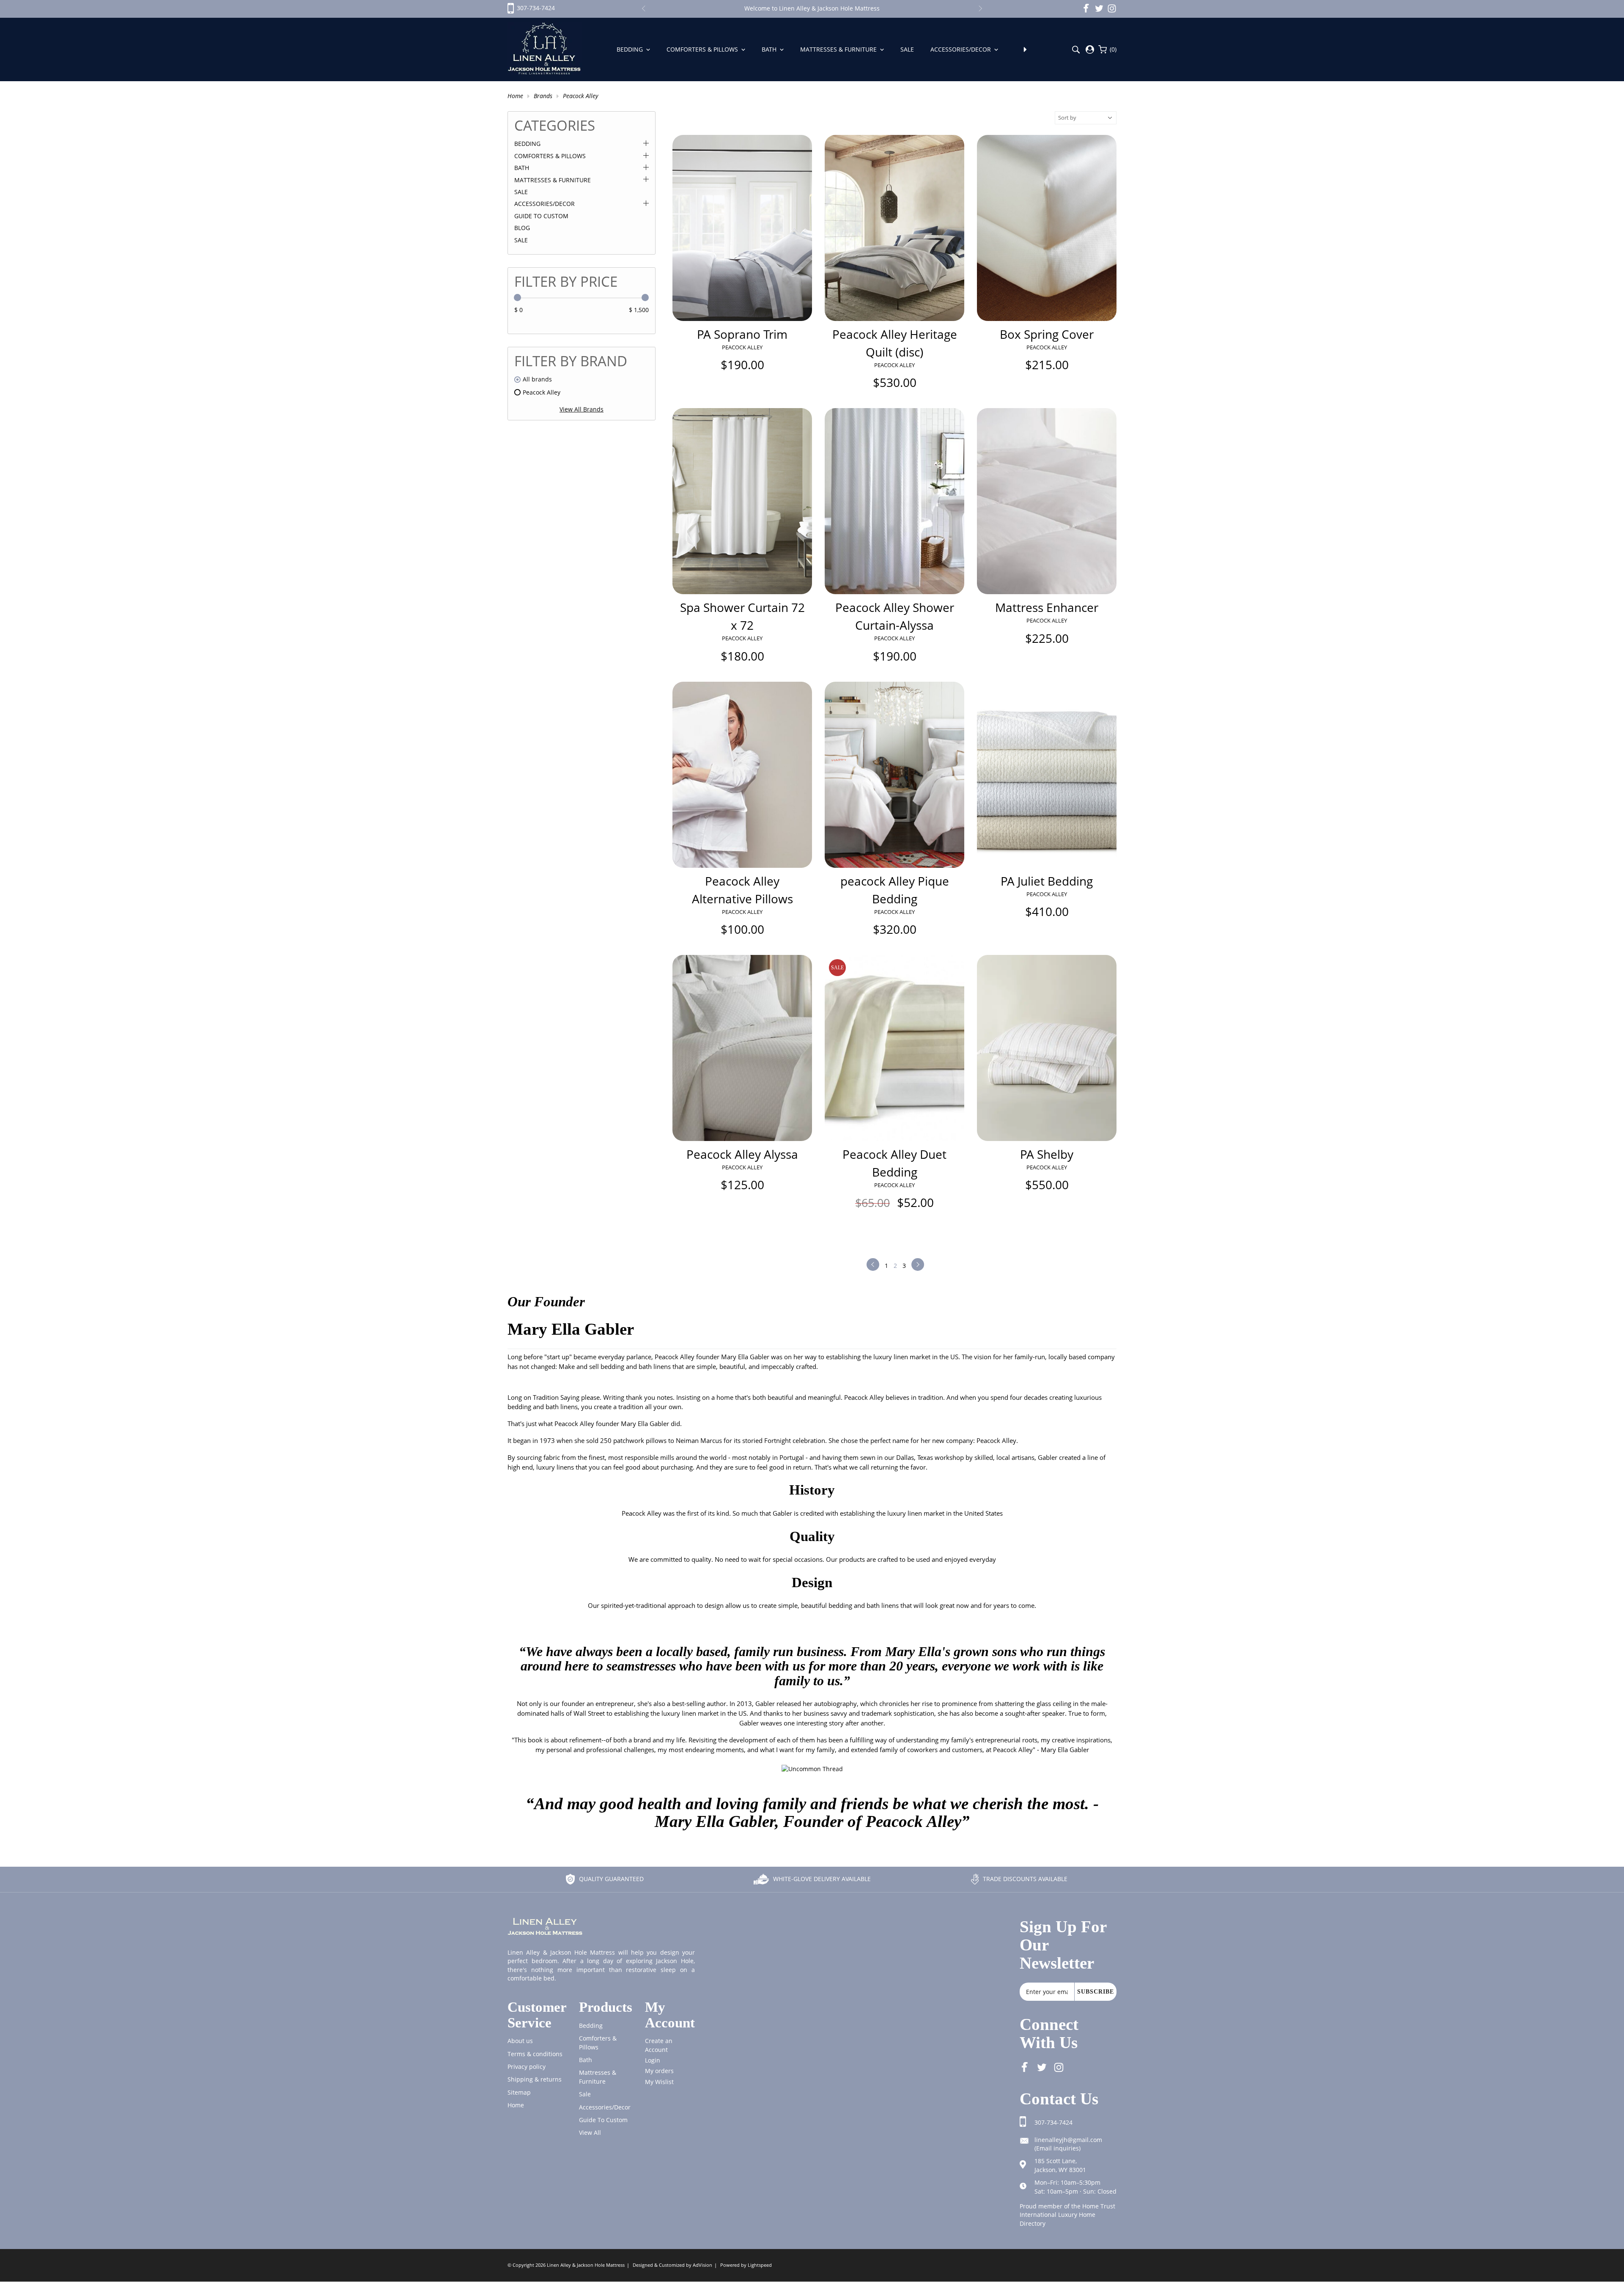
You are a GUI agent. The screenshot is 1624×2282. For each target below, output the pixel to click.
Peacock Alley (580, 96)
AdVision (702, 2265)
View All (590, 2133)
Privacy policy (527, 2067)
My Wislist (659, 2082)
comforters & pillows (598, 2042)
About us (520, 2041)
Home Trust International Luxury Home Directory (1067, 2215)
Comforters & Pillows (703, 49)
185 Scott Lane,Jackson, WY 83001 (1060, 2165)
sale (585, 2094)
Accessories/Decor (962, 49)
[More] (1025, 49)
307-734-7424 (1053, 2122)
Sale (908, 49)
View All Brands (582, 409)
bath (586, 2060)
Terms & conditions (535, 2054)
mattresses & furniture (598, 2077)
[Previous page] (873, 1264)
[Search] (1076, 50)
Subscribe (1096, 1991)
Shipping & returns (535, 2079)
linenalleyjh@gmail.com (1068, 2140)
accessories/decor (605, 2107)
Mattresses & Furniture (839, 49)
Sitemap (519, 2092)
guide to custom (603, 2120)
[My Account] (1090, 49)
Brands (543, 96)
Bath (770, 49)
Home (515, 96)
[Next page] (918, 1264)
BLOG (522, 228)
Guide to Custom (541, 216)
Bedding (631, 49)
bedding (591, 2026)
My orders (659, 2071)
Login (653, 2060)
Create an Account (659, 2045)
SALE (521, 240)
